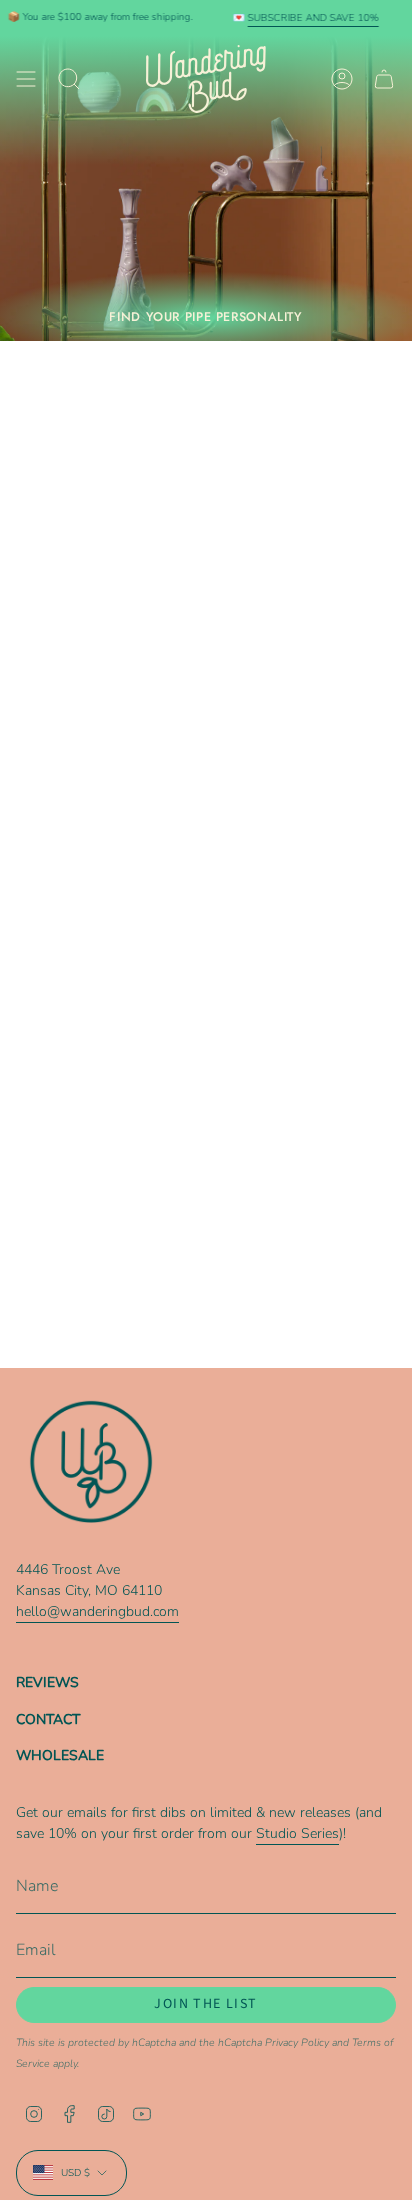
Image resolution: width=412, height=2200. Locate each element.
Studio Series (297, 1833)
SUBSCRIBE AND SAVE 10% (93, 18)
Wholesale (60, 1755)
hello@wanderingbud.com (97, 1611)
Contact (48, 1719)
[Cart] (384, 79)
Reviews (47, 1682)
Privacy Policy (297, 2042)
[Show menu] (26, 79)
